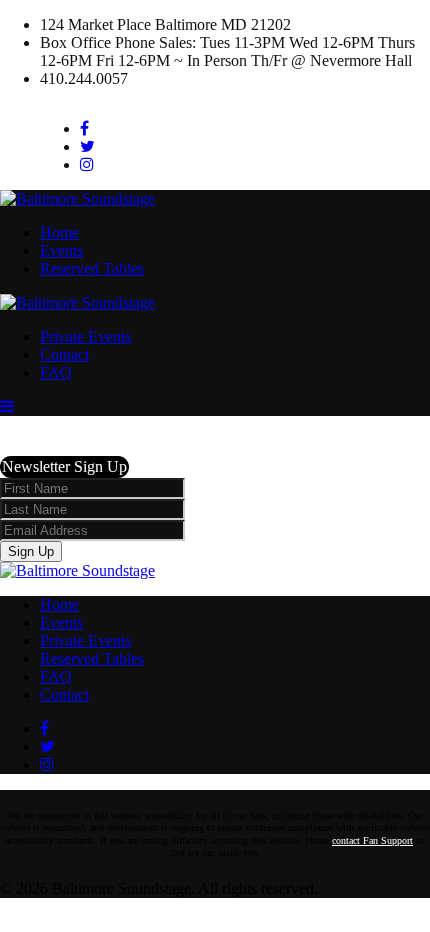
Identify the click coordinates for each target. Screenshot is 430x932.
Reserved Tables (92, 268)
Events (61, 250)
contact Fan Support (372, 840)
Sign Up (31, 551)
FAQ (56, 372)
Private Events (85, 336)
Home (59, 232)
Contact (64, 354)
